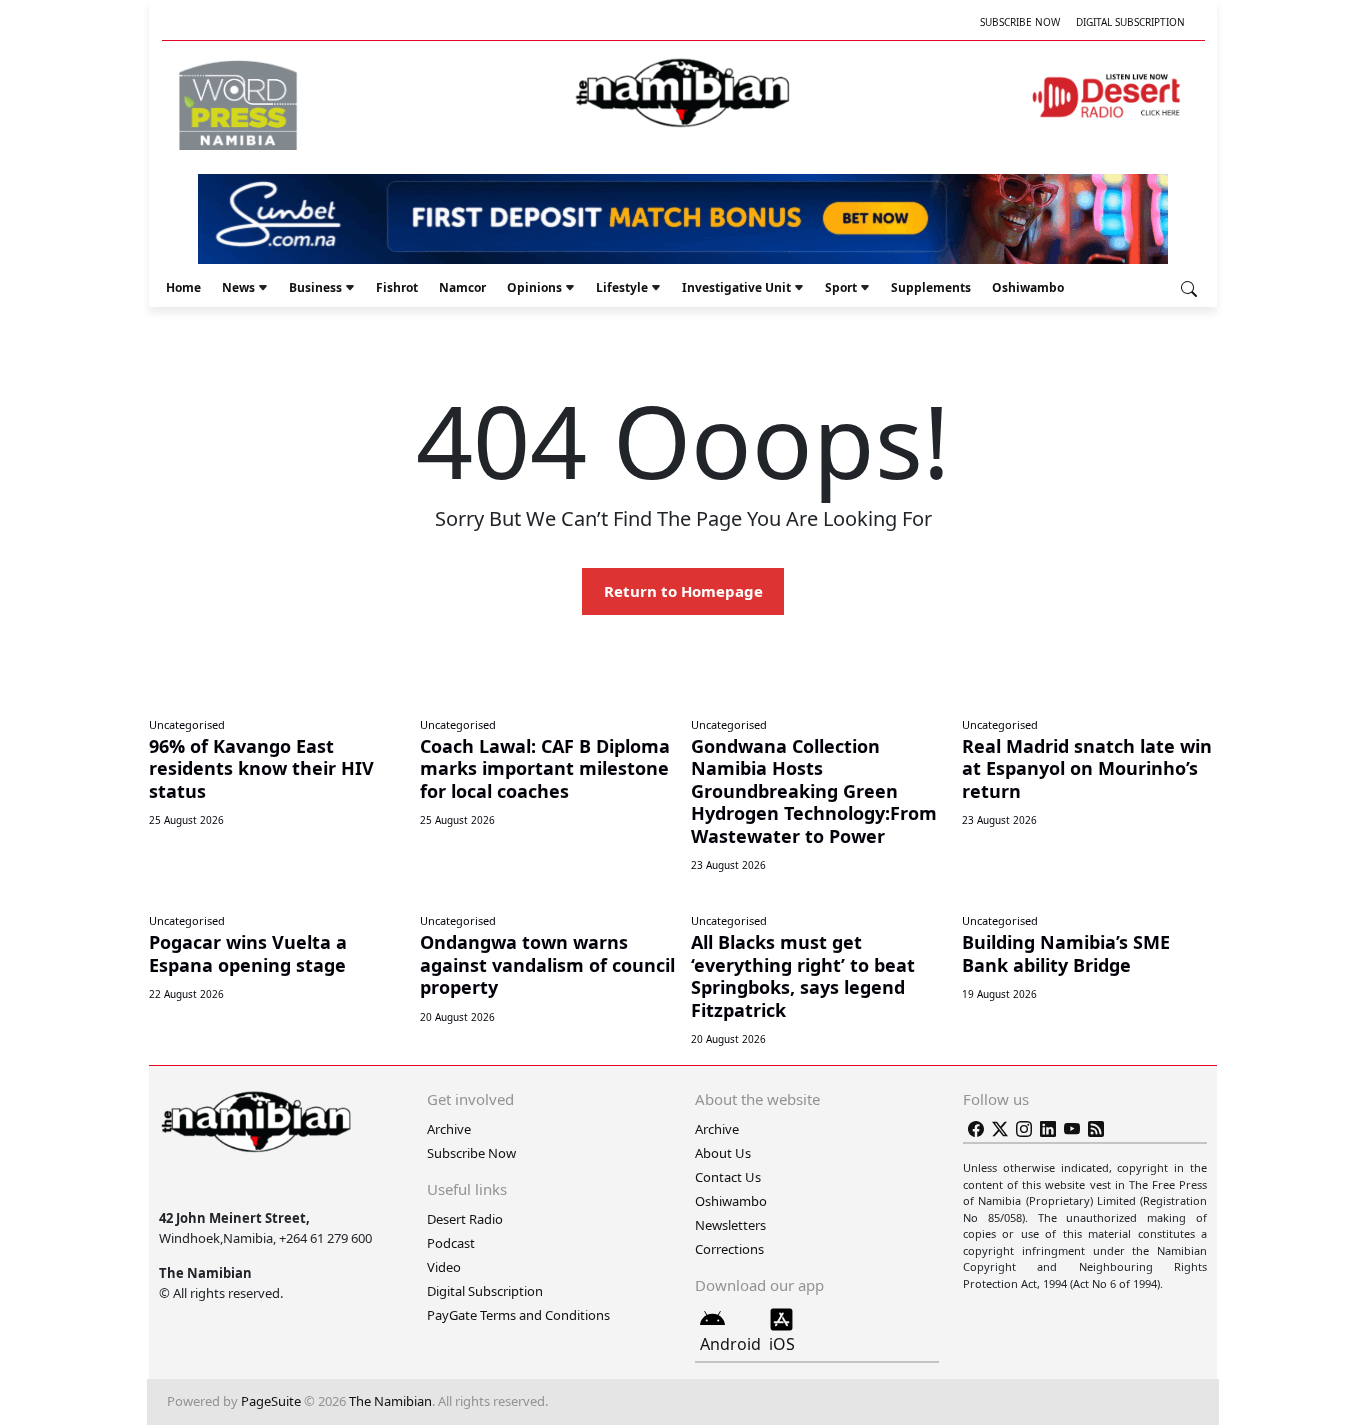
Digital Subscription (1130, 22)
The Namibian (390, 1401)
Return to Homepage (683, 591)
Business (315, 287)
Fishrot (397, 287)
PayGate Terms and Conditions (518, 1315)
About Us (723, 1153)
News (238, 287)
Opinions (534, 287)
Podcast (451, 1243)
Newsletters (730, 1225)
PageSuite (271, 1401)
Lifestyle (622, 287)
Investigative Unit (736, 287)
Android (730, 1344)
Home (183, 287)
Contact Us (728, 1177)
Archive (449, 1129)
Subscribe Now (1020, 22)
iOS (782, 1344)
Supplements (931, 287)
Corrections (729, 1249)
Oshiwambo (1028, 287)
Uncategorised (187, 724)
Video (444, 1267)
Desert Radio (465, 1219)
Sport (841, 287)
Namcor (462, 287)
